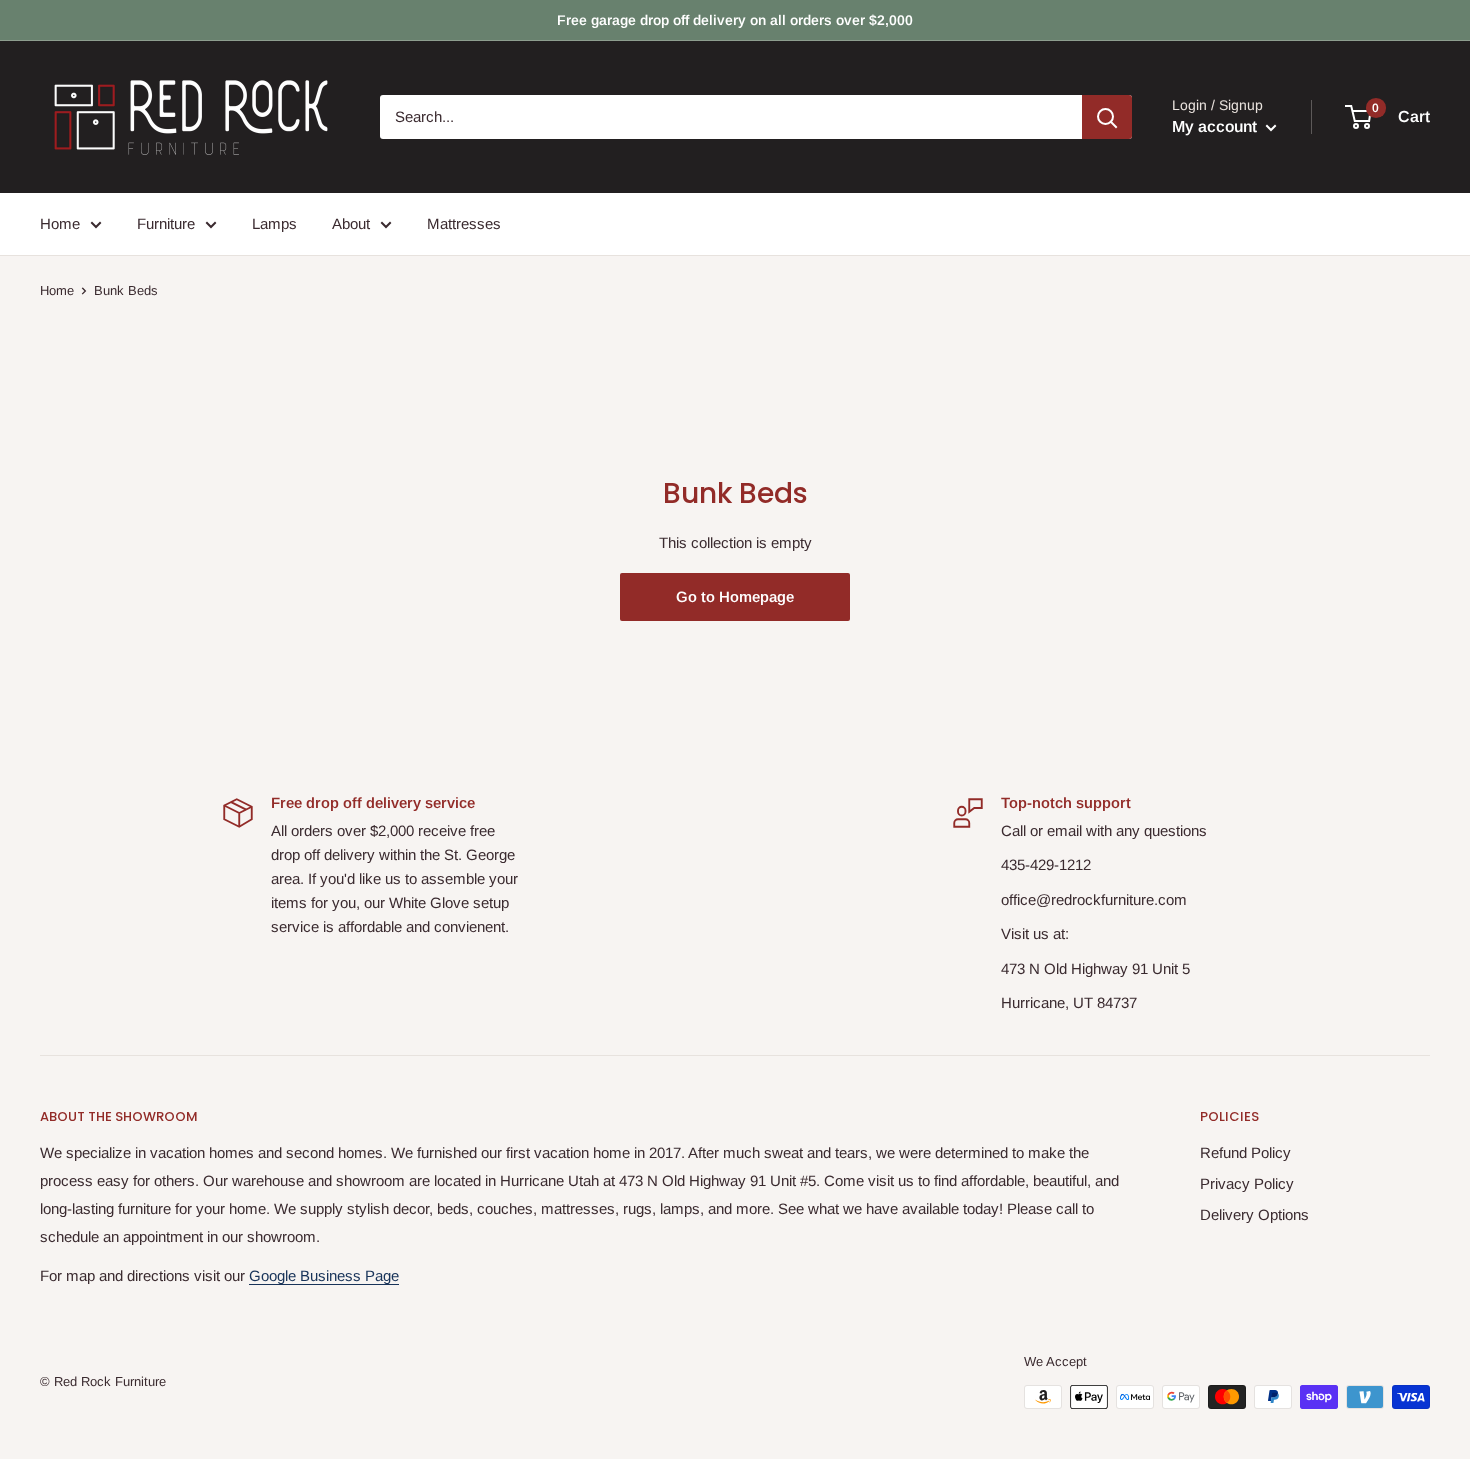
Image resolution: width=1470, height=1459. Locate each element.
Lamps (274, 223)
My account (1216, 126)
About (351, 223)
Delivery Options (1254, 1214)
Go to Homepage (735, 596)
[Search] (1107, 117)
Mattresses (464, 223)
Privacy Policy (1247, 1183)
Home (60, 223)
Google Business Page (324, 1275)
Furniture (166, 223)
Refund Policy (1245, 1152)
